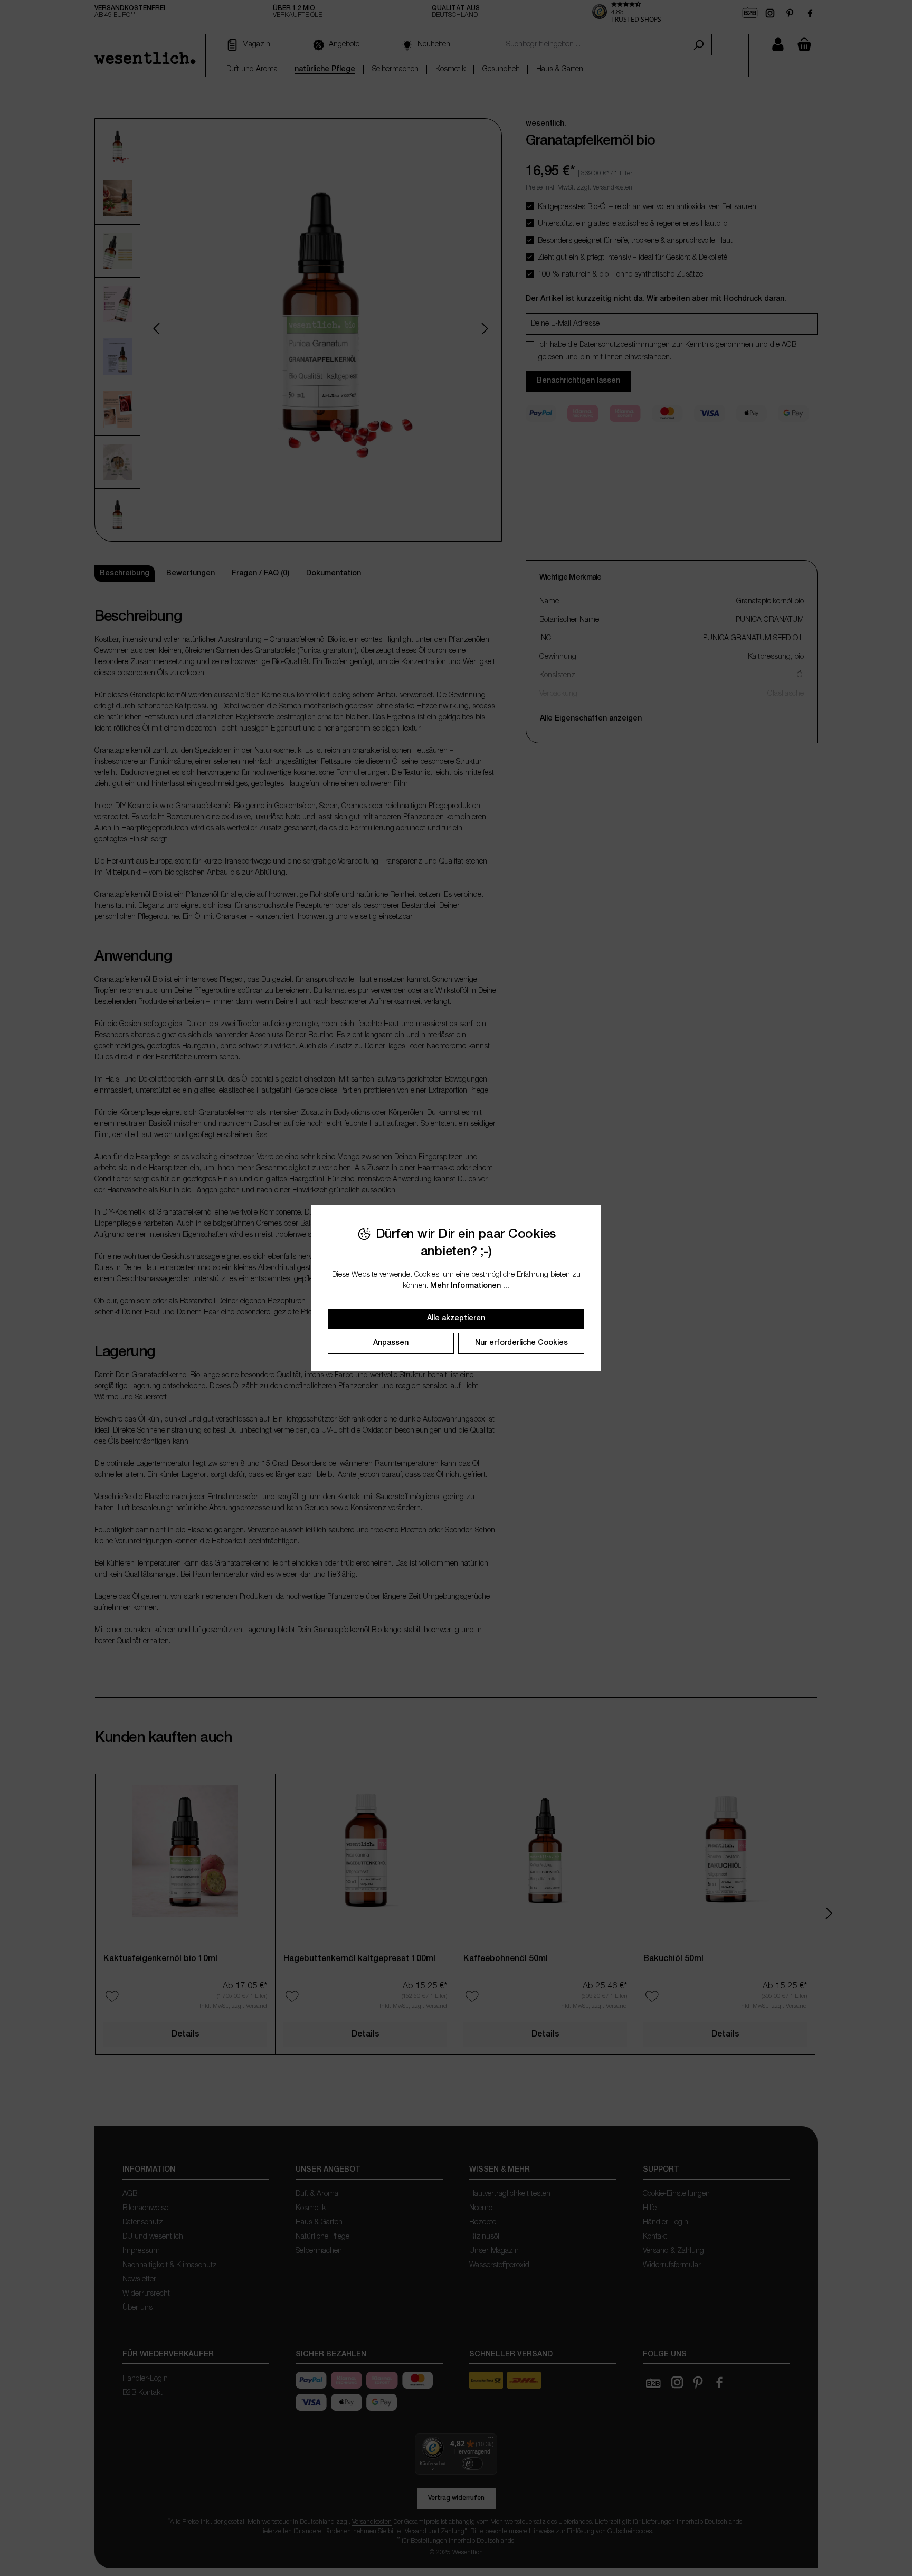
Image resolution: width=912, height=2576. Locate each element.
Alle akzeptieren (456, 1318)
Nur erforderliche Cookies (521, 1343)
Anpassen (391, 1343)
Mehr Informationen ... (470, 1286)
